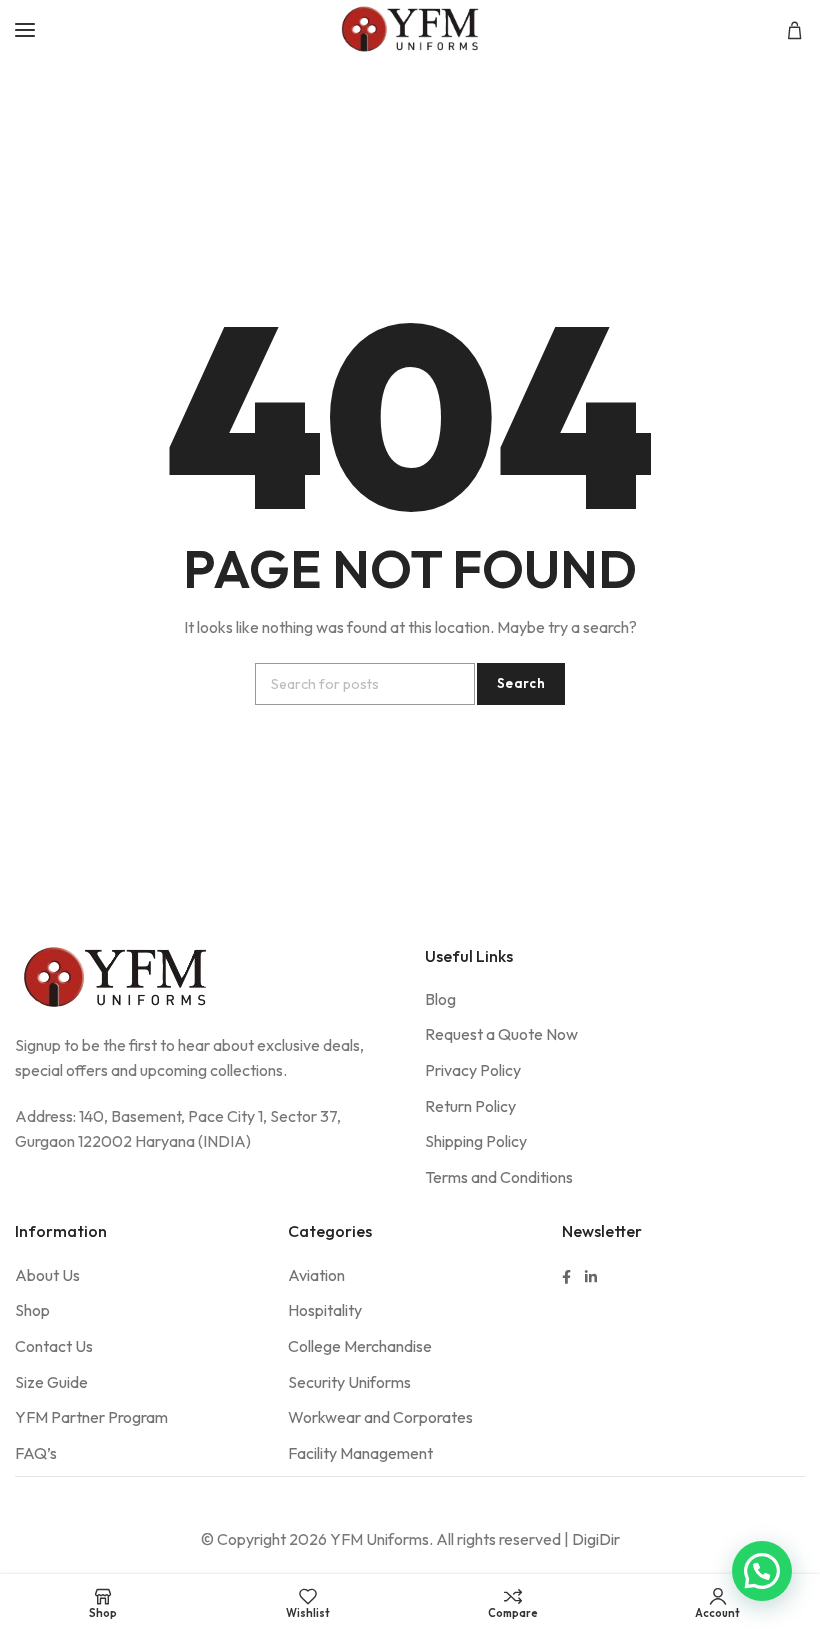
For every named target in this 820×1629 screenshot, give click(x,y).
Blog (440, 999)
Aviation (316, 1275)
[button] (762, 1571)
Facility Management (360, 1453)
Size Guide (51, 1382)
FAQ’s (36, 1453)
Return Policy (470, 1106)
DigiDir (596, 1539)
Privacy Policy (473, 1070)
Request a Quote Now (501, 1034)
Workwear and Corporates (380, 1417)
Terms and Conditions (499, 1177)
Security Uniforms (349, 1382)
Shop (32, 1310)
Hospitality (325, 1310)
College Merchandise (360, 1346)
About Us (47, 1275)
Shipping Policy (476, 1141)
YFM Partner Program (91, 1417)
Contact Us (54, 1346)
